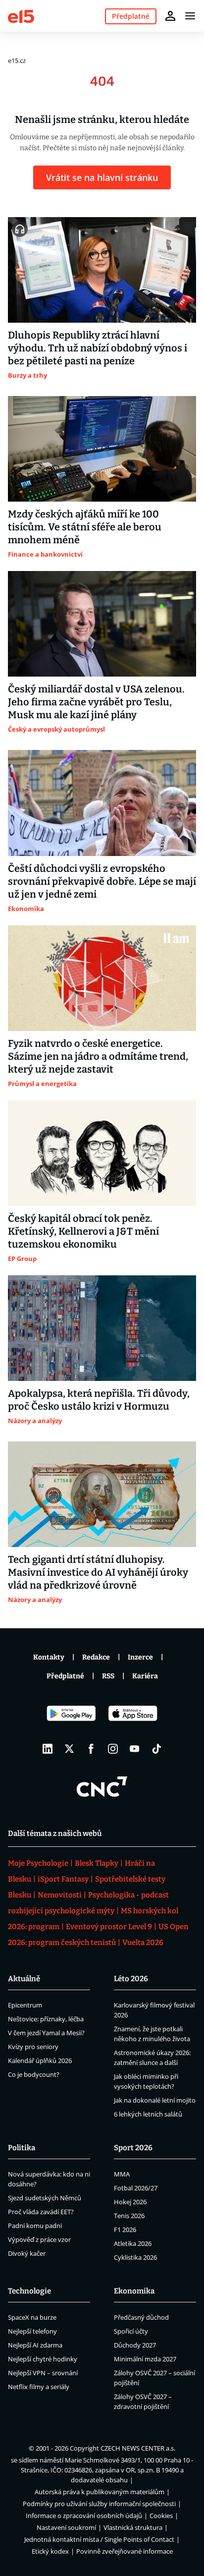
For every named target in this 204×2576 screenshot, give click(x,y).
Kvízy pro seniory (33, 2047)
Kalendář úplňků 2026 (40, 2061)
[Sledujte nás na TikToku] (156, 1749)
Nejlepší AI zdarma (35, 2345)
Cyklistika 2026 (135, 2257)
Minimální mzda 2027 (145, 2359)
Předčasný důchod (141, 2317)
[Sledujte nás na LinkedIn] (48, 1749)
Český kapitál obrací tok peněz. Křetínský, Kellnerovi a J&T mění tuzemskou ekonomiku (83, 1231)
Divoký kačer (27, 2253)
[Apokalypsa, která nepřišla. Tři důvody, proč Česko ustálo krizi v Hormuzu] (102, 1328)
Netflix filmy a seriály (39, 2387)
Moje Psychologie (38, 1863)
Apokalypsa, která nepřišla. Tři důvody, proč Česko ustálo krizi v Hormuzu (99, 1400)
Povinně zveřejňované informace (125, 2551)
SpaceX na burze (32, 2317)
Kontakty (49, 1657)
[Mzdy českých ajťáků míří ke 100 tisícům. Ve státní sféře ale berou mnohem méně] (102, 449)
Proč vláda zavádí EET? (41, 2212)
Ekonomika (134, 2291)
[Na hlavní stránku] (21, 16)
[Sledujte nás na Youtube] (135, 1749)
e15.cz (17, 60)
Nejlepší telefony (32, 2331)
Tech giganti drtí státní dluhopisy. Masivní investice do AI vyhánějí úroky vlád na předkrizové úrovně (98, 1572)
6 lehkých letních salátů (148, 2114)
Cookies (161, 2516)
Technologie (29, 2291)
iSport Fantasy (63, 1879)
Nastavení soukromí (66, 2527)
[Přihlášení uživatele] (170, 16)
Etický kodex (50, 2551)
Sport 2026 (133, 2148)
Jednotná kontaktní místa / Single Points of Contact (99, 2539)
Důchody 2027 (135, 2345)
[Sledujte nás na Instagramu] (113, 1749)
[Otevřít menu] (190, 16)
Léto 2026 (131, 1979)
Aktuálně (24, 1979)
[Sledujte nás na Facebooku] (91, 1749)
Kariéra (145, 1676)
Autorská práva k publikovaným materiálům (100, 2492)
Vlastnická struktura (133, 2527)
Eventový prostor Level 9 (109, 1927)
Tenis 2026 (129, 2216)
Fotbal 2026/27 (136, 2188)
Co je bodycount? (34, 2074)
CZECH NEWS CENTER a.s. (138, 2448)
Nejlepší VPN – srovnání (43, 2373)
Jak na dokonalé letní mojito (155, 2100)
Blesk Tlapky (97, 1863)
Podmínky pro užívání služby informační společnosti (99, 2504)
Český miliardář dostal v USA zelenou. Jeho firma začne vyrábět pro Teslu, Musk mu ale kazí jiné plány (96, 702)
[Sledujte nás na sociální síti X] (69, 1749)
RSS (108, 1676)
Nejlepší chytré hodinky (43, 2359)
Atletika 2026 (133, 2243)
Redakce (96, 1657)
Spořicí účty (131, 2331)
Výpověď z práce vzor (39, 2239)
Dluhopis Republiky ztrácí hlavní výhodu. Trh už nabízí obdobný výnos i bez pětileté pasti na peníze (98, 348)
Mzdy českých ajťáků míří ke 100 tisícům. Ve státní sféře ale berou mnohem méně (85, 527)
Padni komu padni (35, 2226)
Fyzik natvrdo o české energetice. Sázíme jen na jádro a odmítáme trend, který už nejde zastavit (98, 1056)
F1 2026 (125, 2230)
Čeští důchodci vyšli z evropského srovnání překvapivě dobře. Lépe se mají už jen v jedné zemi (102, 881)
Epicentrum (25, 2005)
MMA (122, 2174)
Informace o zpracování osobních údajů (84, 2516)
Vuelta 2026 (143, 1943)
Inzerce (140, 1657)
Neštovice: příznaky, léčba (46, 2019)
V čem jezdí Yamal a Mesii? (46, 2033)
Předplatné (65, 1676)
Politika (22, 2148)
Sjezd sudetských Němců (45, 2198)
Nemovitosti (60, 1895)
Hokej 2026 (130, 2202)
